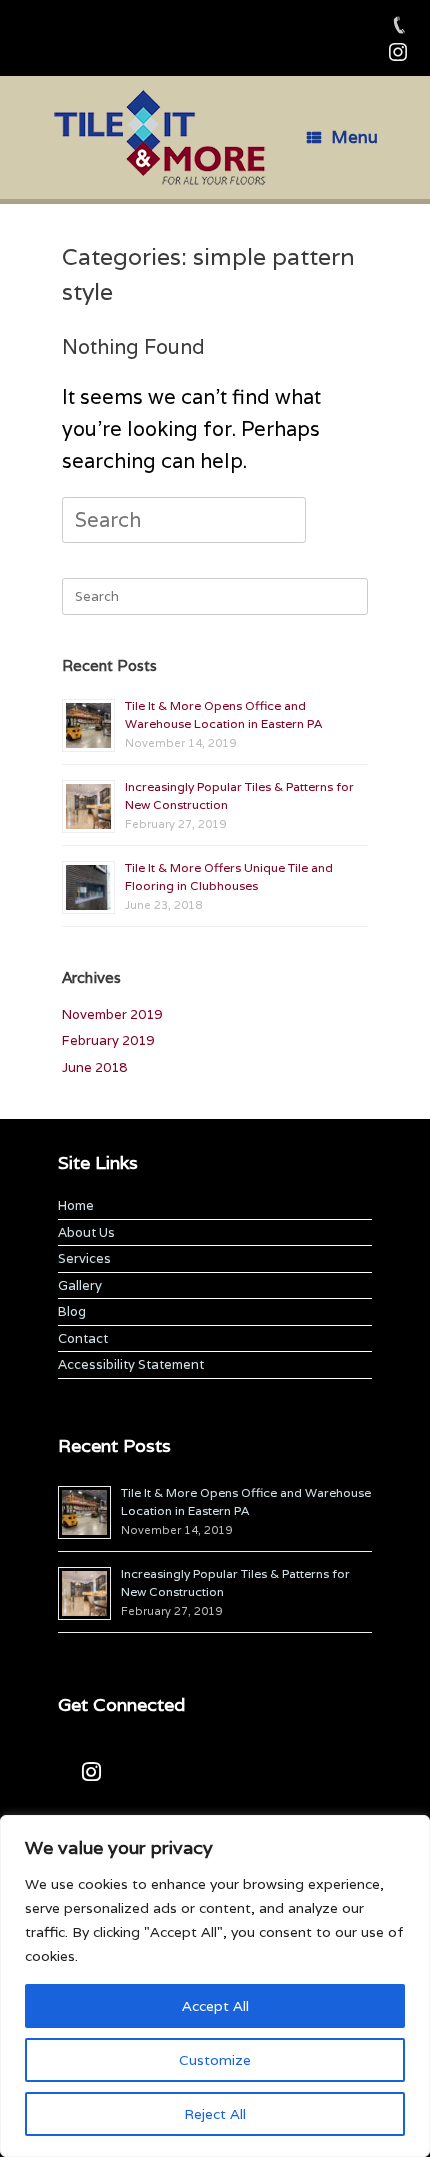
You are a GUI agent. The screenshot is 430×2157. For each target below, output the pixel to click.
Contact (83, 1338)
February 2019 (108, 1040)
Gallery (80, 1285)
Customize (215, 2060)
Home (76, 1205)
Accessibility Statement (131, 1364)
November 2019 (112, 1014)
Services (84, 1258)
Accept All (215, 2006)
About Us (86, 1232)
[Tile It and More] (160, 137)
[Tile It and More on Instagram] (91, 1773)
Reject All (215, 2114)
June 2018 (94, 1067)
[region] (215, 1986)
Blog (72, 1311)
